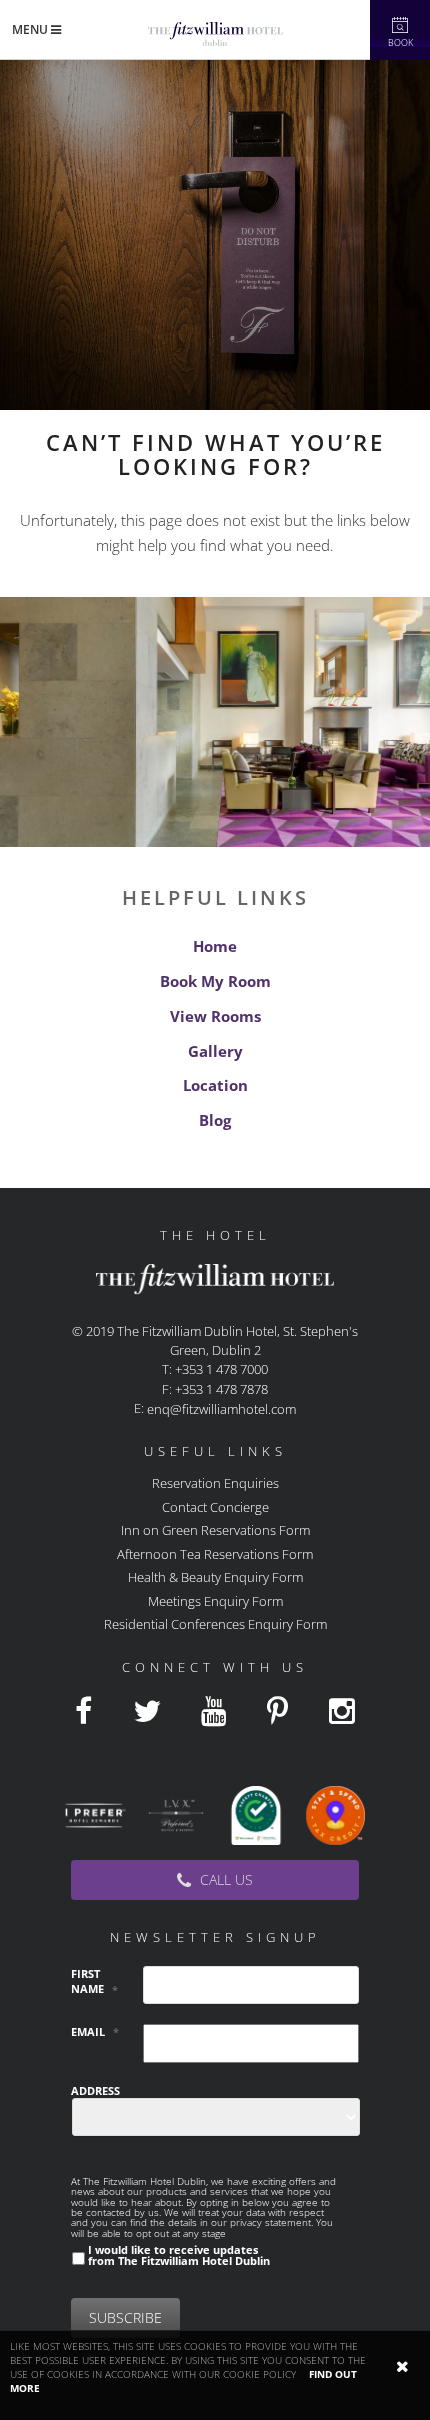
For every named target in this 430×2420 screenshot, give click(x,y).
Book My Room (215, 981)
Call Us (224, 1879)
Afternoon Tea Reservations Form (215, 1553)
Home (215, 946)
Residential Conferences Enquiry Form (215, 1624)
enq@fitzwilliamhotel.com (221, 1409)
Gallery (215, 1051)
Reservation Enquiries (215, 1483)
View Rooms (215, 1016)
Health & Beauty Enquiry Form (215, 1577)
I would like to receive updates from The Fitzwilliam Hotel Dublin (179, 2255)
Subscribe (125, 2317)
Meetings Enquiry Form (215, 1600)
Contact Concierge (215, 1506)
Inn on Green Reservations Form (215, 1530)
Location (215, 1085)
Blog (215, 1120)
